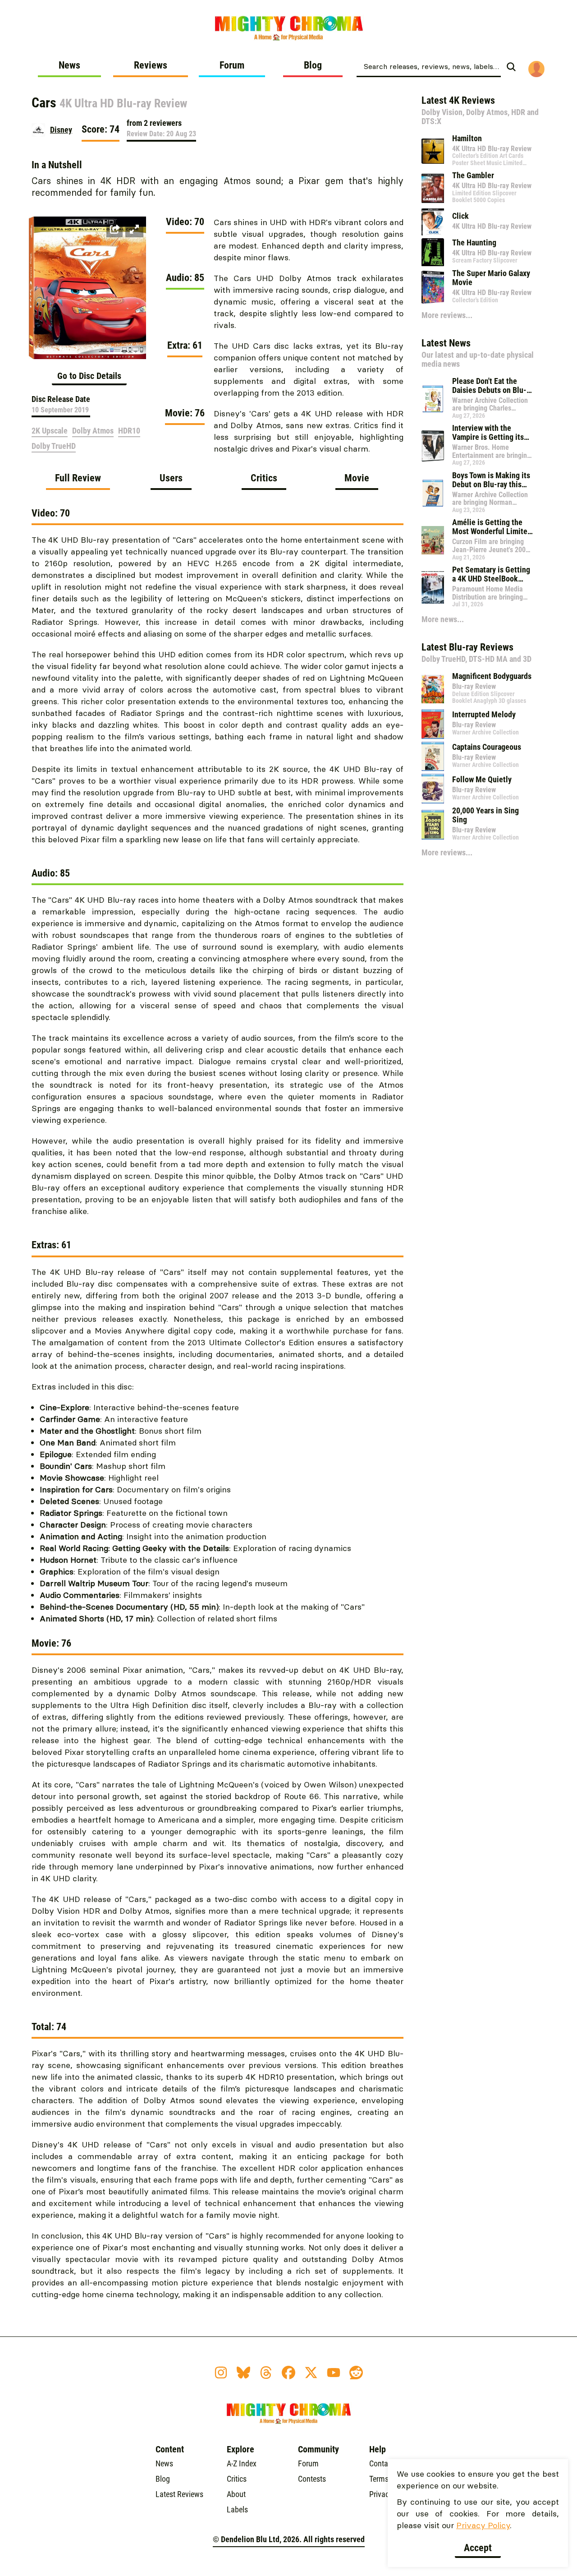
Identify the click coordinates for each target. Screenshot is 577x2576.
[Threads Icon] (266, 2373)
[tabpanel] (218, 1409)
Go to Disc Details (89, 376)
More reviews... (447, 315)
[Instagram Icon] (221, 2373)
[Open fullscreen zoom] (134, 229)
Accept (478, 2548)
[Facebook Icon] (288, 2373)
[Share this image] (114, 229)
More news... (443, 619)
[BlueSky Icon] (243, 2373)
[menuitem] (69, 69)
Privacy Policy (483, 2525)
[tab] (78, 481)
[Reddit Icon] (356, 2373)
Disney (61, 130)
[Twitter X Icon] (311, 2373)
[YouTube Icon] (334, 2373)
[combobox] (429, 66)
